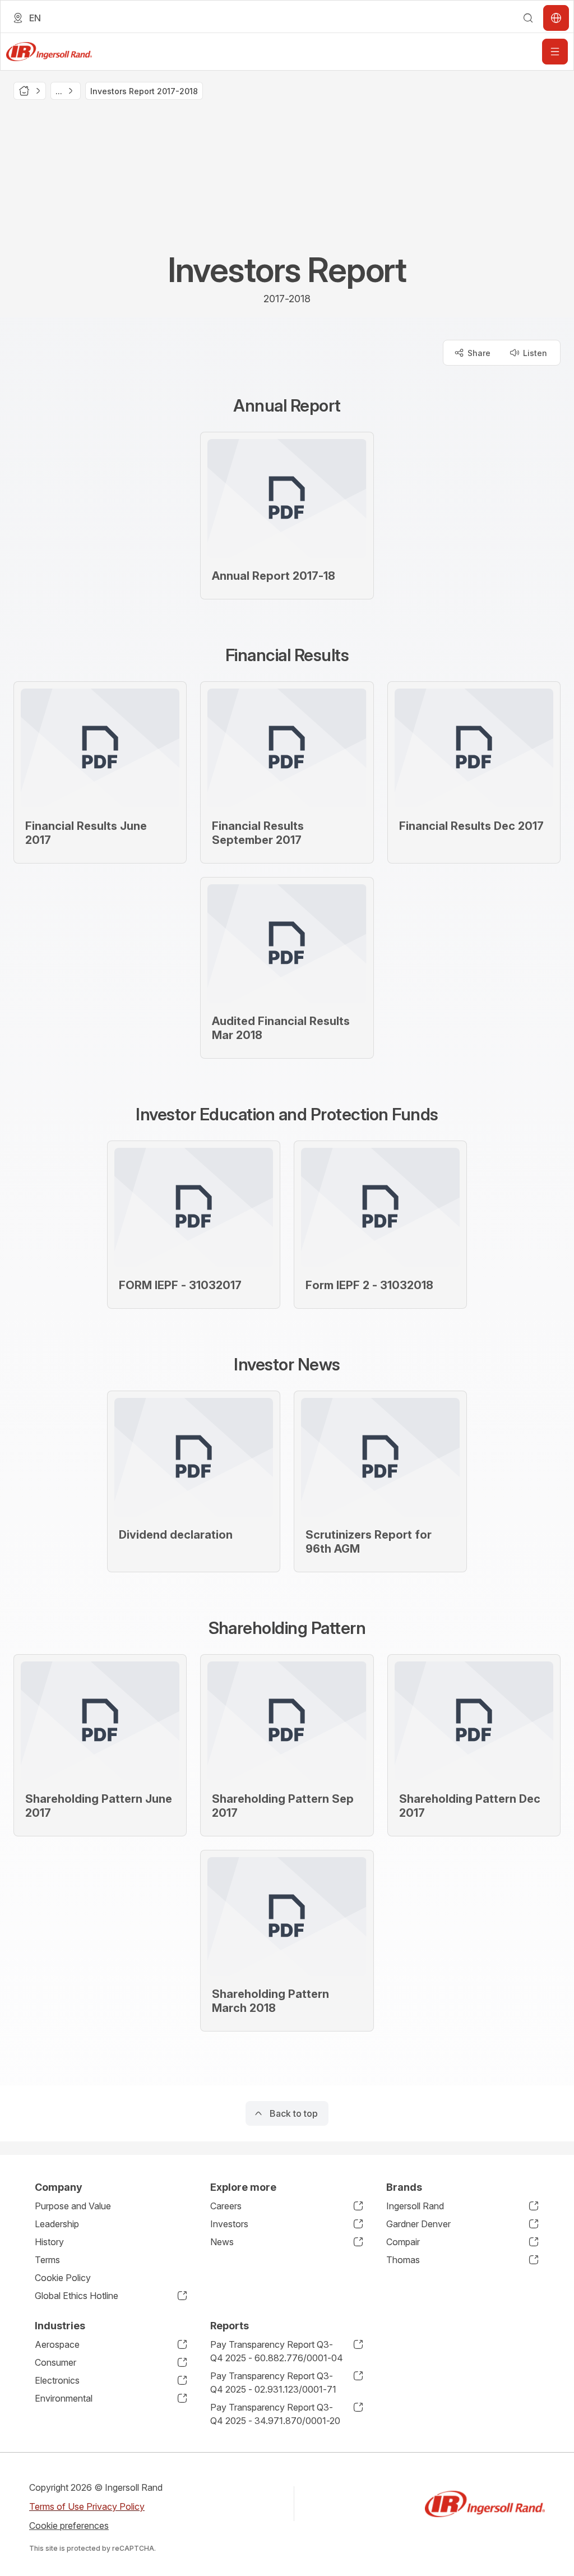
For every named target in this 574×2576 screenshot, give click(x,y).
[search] (528, 18)
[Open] (555, 52)
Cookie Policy (63, 2278)
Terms (47, 2260)
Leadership (57, 2224)
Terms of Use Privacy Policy (87, 2506)
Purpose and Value (73, 2206)
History (49, 2242)
